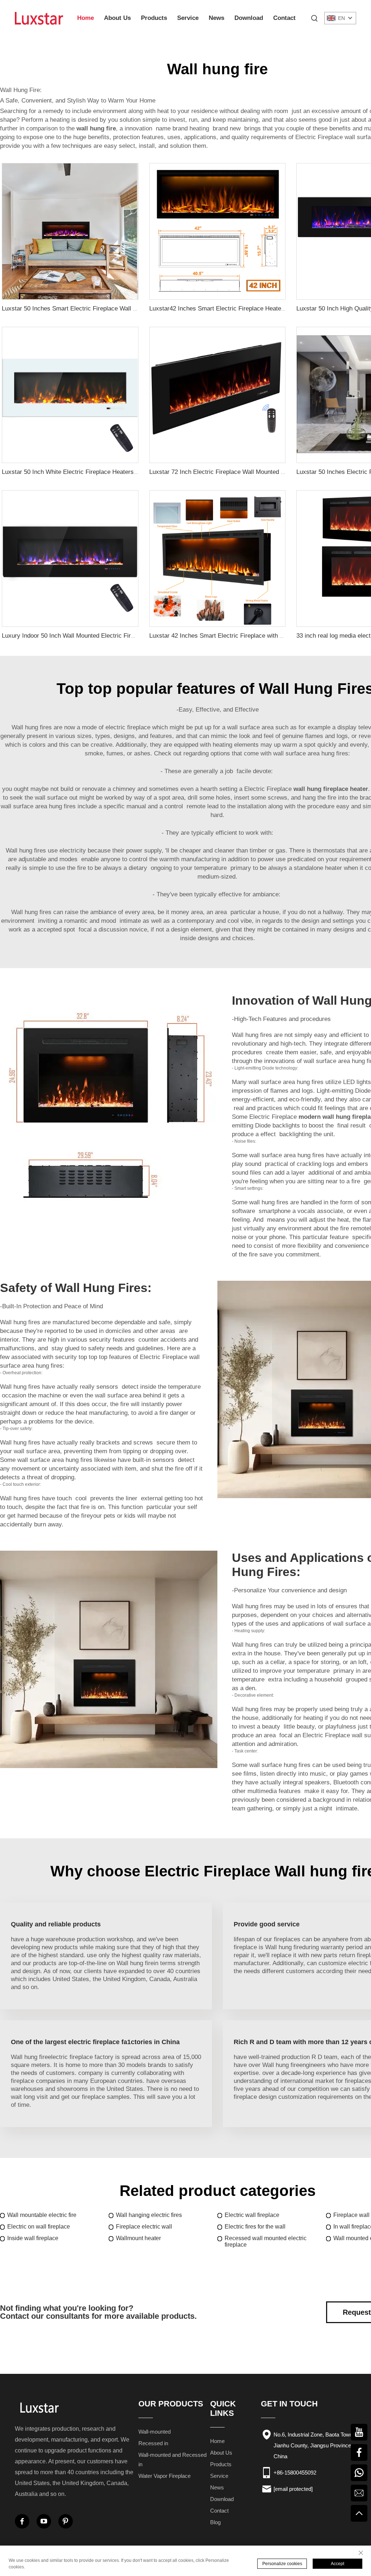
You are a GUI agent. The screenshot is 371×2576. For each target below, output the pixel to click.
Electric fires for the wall (255, 2227)
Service (188, 18)
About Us (117, 18)
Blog (215, 2522)
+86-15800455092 (295, 2473)
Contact (284, 18)
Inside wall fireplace (33, 2238)
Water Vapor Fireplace (164, 2476)
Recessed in (153, 2443)
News (216, 18)
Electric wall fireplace (252, 2215)
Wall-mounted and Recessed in (172, 2460)
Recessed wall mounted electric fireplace (266, 2241)
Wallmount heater (138, 2238)
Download (249, 18)
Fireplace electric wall (144, 2227)
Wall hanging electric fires (149, 2215)
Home (86, 18)
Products (154, 18)
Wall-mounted (155, 2432)
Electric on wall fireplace (39, 2227)
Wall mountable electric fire (42, 2215)
